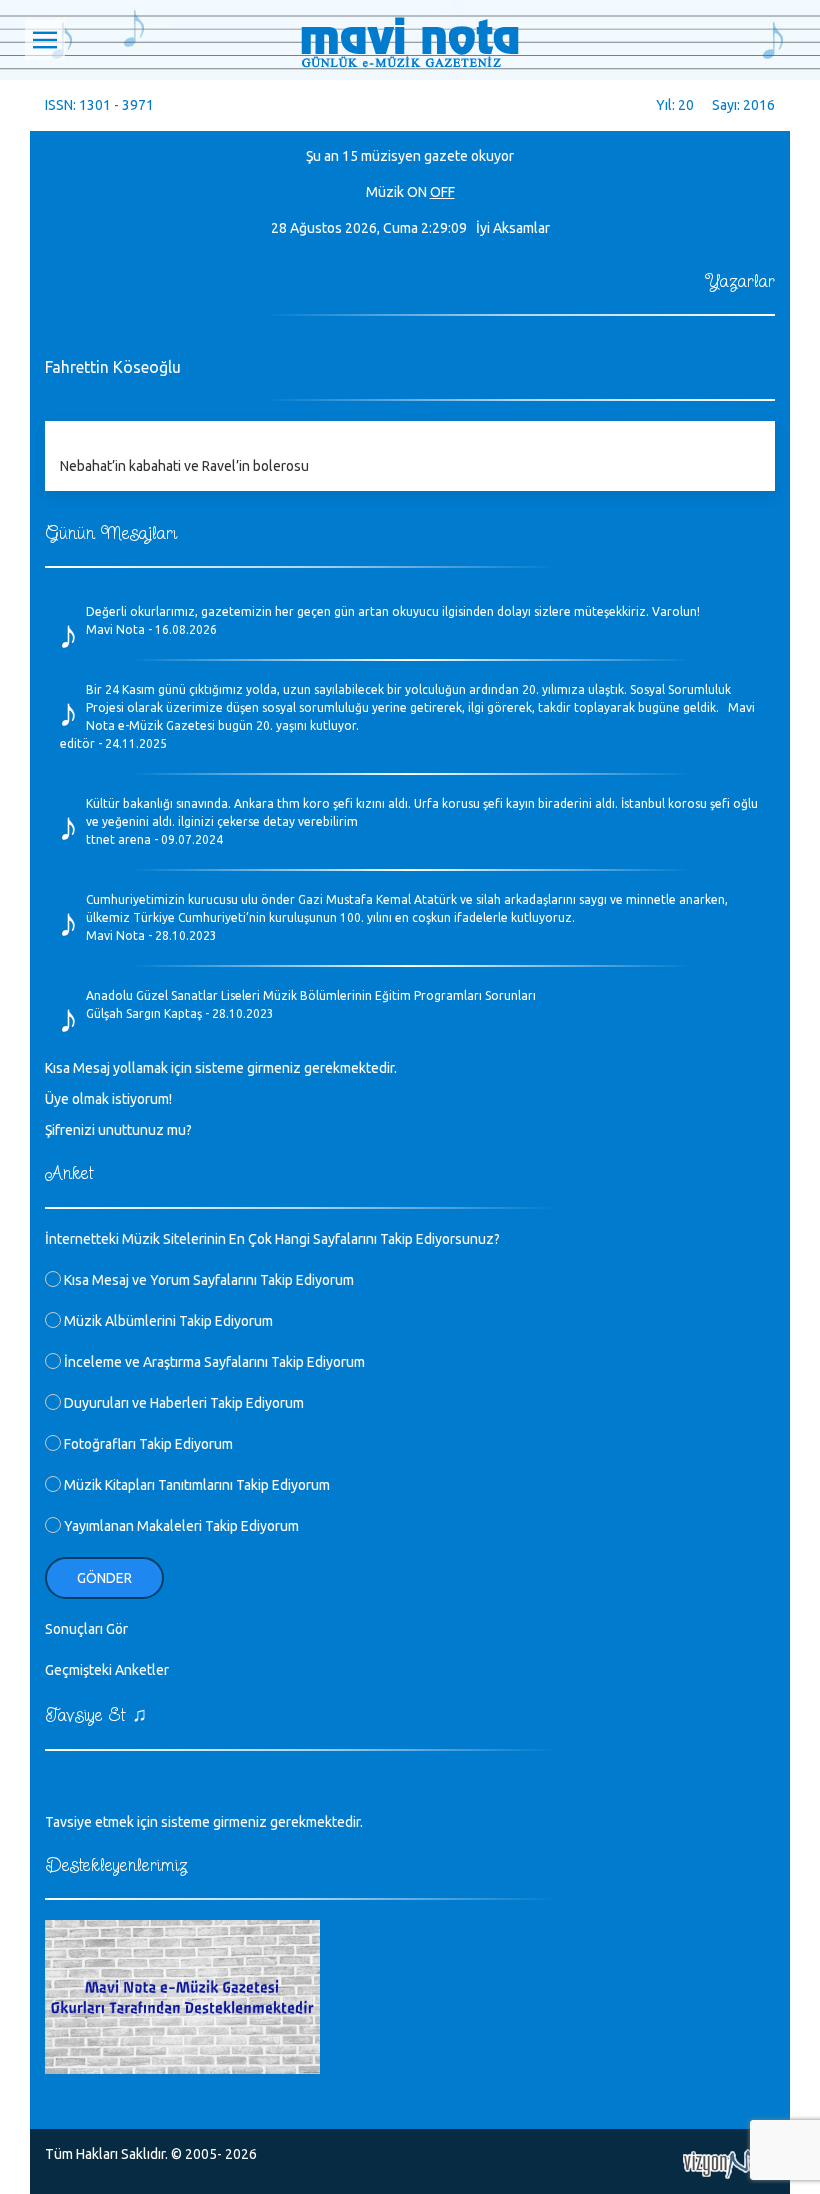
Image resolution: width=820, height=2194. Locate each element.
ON (417, 192)
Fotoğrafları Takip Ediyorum (147, 1444)
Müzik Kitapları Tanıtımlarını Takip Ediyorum (195, 1485)
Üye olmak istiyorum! (108, 1099)
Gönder (104, 1578)
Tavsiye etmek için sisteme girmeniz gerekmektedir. (204, 1822)
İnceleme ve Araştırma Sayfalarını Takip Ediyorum (213, 1362)
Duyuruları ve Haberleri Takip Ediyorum (182, 1403)
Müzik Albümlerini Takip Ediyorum (167, 1321)
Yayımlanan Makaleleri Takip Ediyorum (180, 1526)
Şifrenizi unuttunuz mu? (118, 1130)
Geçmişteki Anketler (107, 1670)
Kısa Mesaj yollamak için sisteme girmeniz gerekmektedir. (221, 1068)
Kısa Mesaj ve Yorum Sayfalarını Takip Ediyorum (207, 1280)
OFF (442, 192)
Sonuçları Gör (86, 1629)
